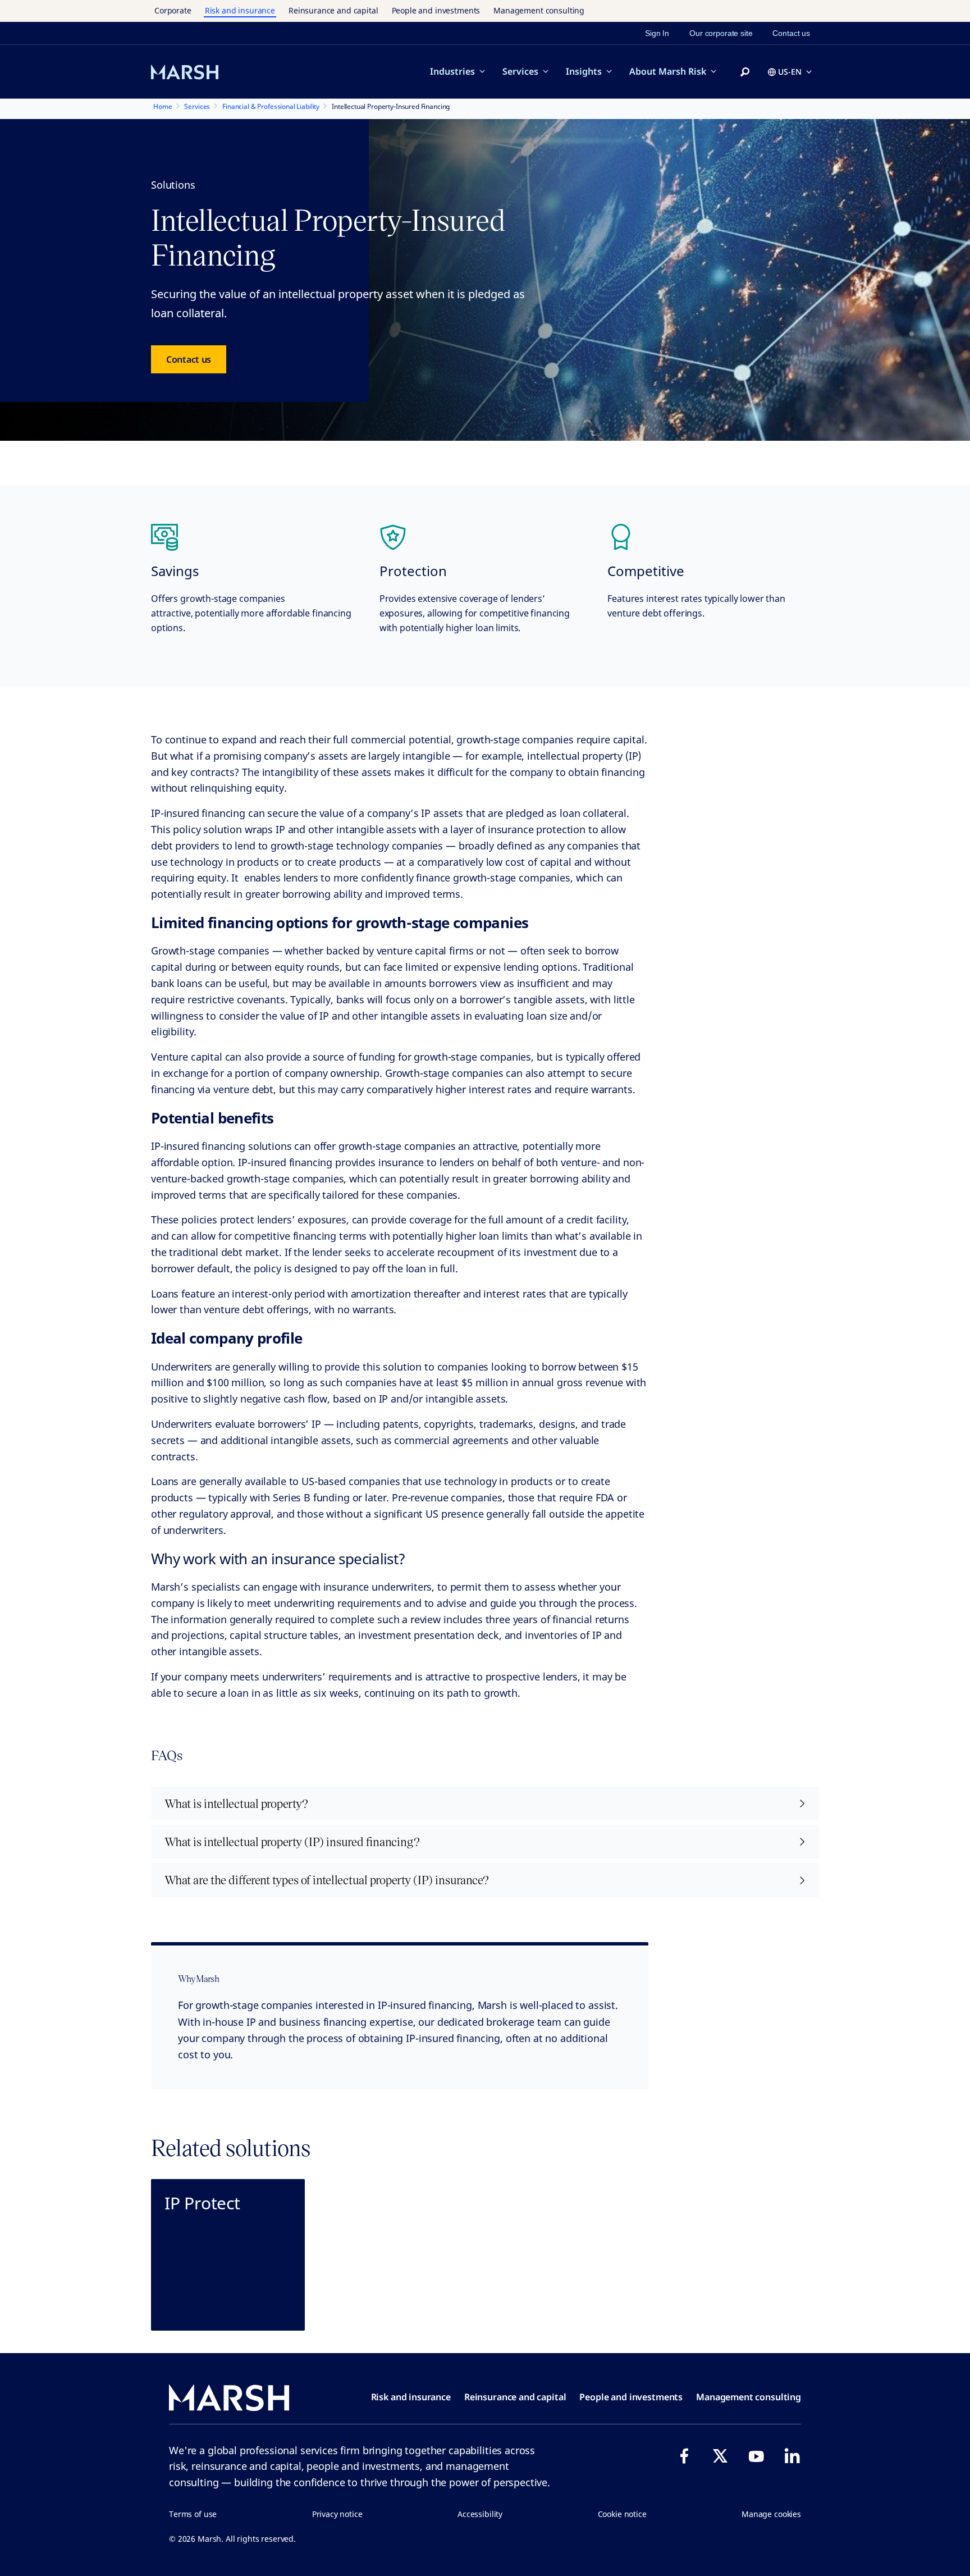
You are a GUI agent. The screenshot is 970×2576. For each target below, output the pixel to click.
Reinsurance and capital (333, 10)
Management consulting (539, 10)
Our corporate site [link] (721, 33)
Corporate (173, 10)
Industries (452, 71)
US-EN (790, 72)
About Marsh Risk (668, 71)
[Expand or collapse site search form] (745, 72)
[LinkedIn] (792, 2456)
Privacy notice (337, 2514)
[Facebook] (684, 2456)
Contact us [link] (791, 33)
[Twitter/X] (720, 2456)
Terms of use (193, 2514)
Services (520, 71)
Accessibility (480, 2514)
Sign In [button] (657, 33)
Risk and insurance (240, 10)
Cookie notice (622, 2514)
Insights (584, 71)
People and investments (436, 10)
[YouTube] (756, 2456)
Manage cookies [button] (771, 2514)
